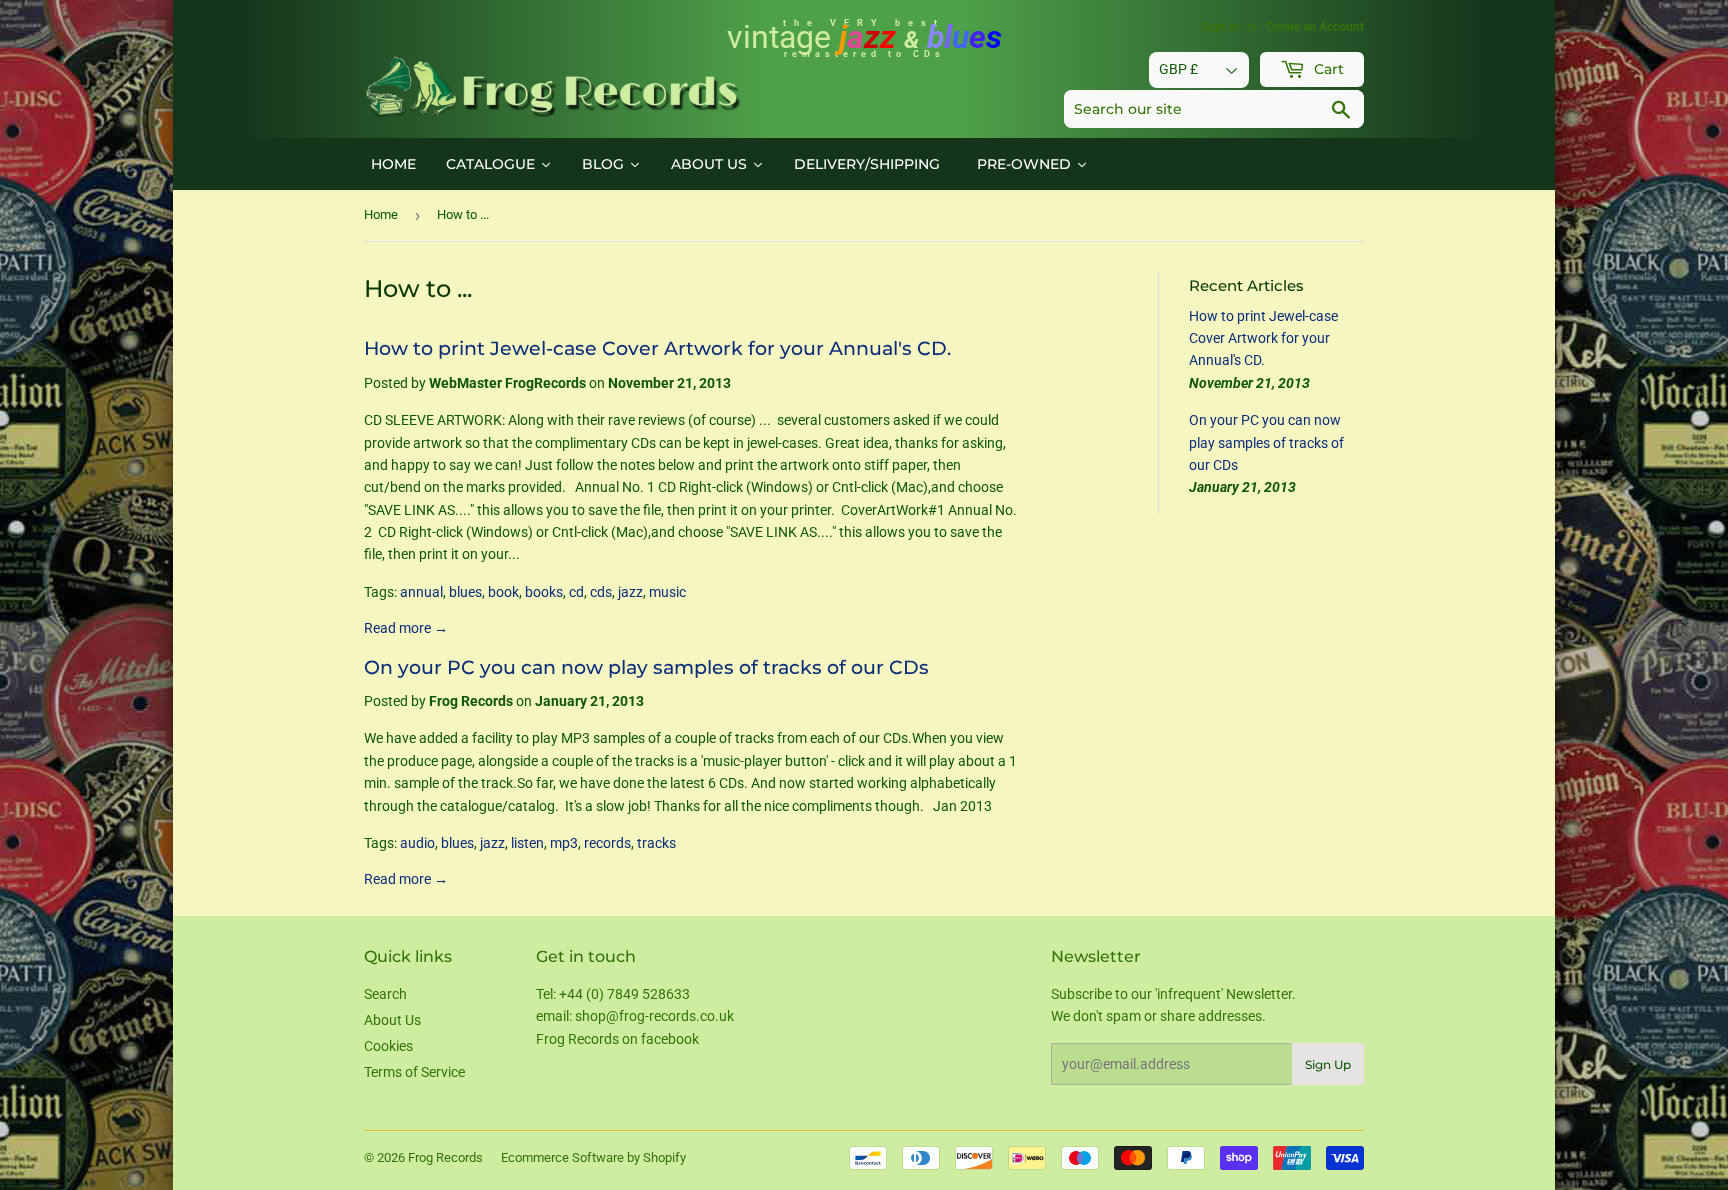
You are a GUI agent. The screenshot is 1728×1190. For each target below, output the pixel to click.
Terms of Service (414, 1072)
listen (527, 843)
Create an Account (1315, 27)
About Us (392, 1020)
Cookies (388, 1046)
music (667, 592)
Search (385, 994)
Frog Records (445, 1157)
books (544, 592)
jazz (630, 592)
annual (421, 592)
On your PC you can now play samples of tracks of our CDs (646, 667)
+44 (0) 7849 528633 (624, 994)
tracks (656, 843)
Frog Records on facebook (617, 1039)
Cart (1327, 69)
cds (601, 592)
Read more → (406, 628)
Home (381, 214)
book (503, 592)
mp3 (564, 843)
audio (417, 843)
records (607, 843)
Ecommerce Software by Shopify (593, 1157)
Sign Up (1328, 1064)
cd (576, 592)
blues (465, 592)
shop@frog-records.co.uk (654, 1016)
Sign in (1220, 27)
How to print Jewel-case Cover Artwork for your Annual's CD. (657, 348)
